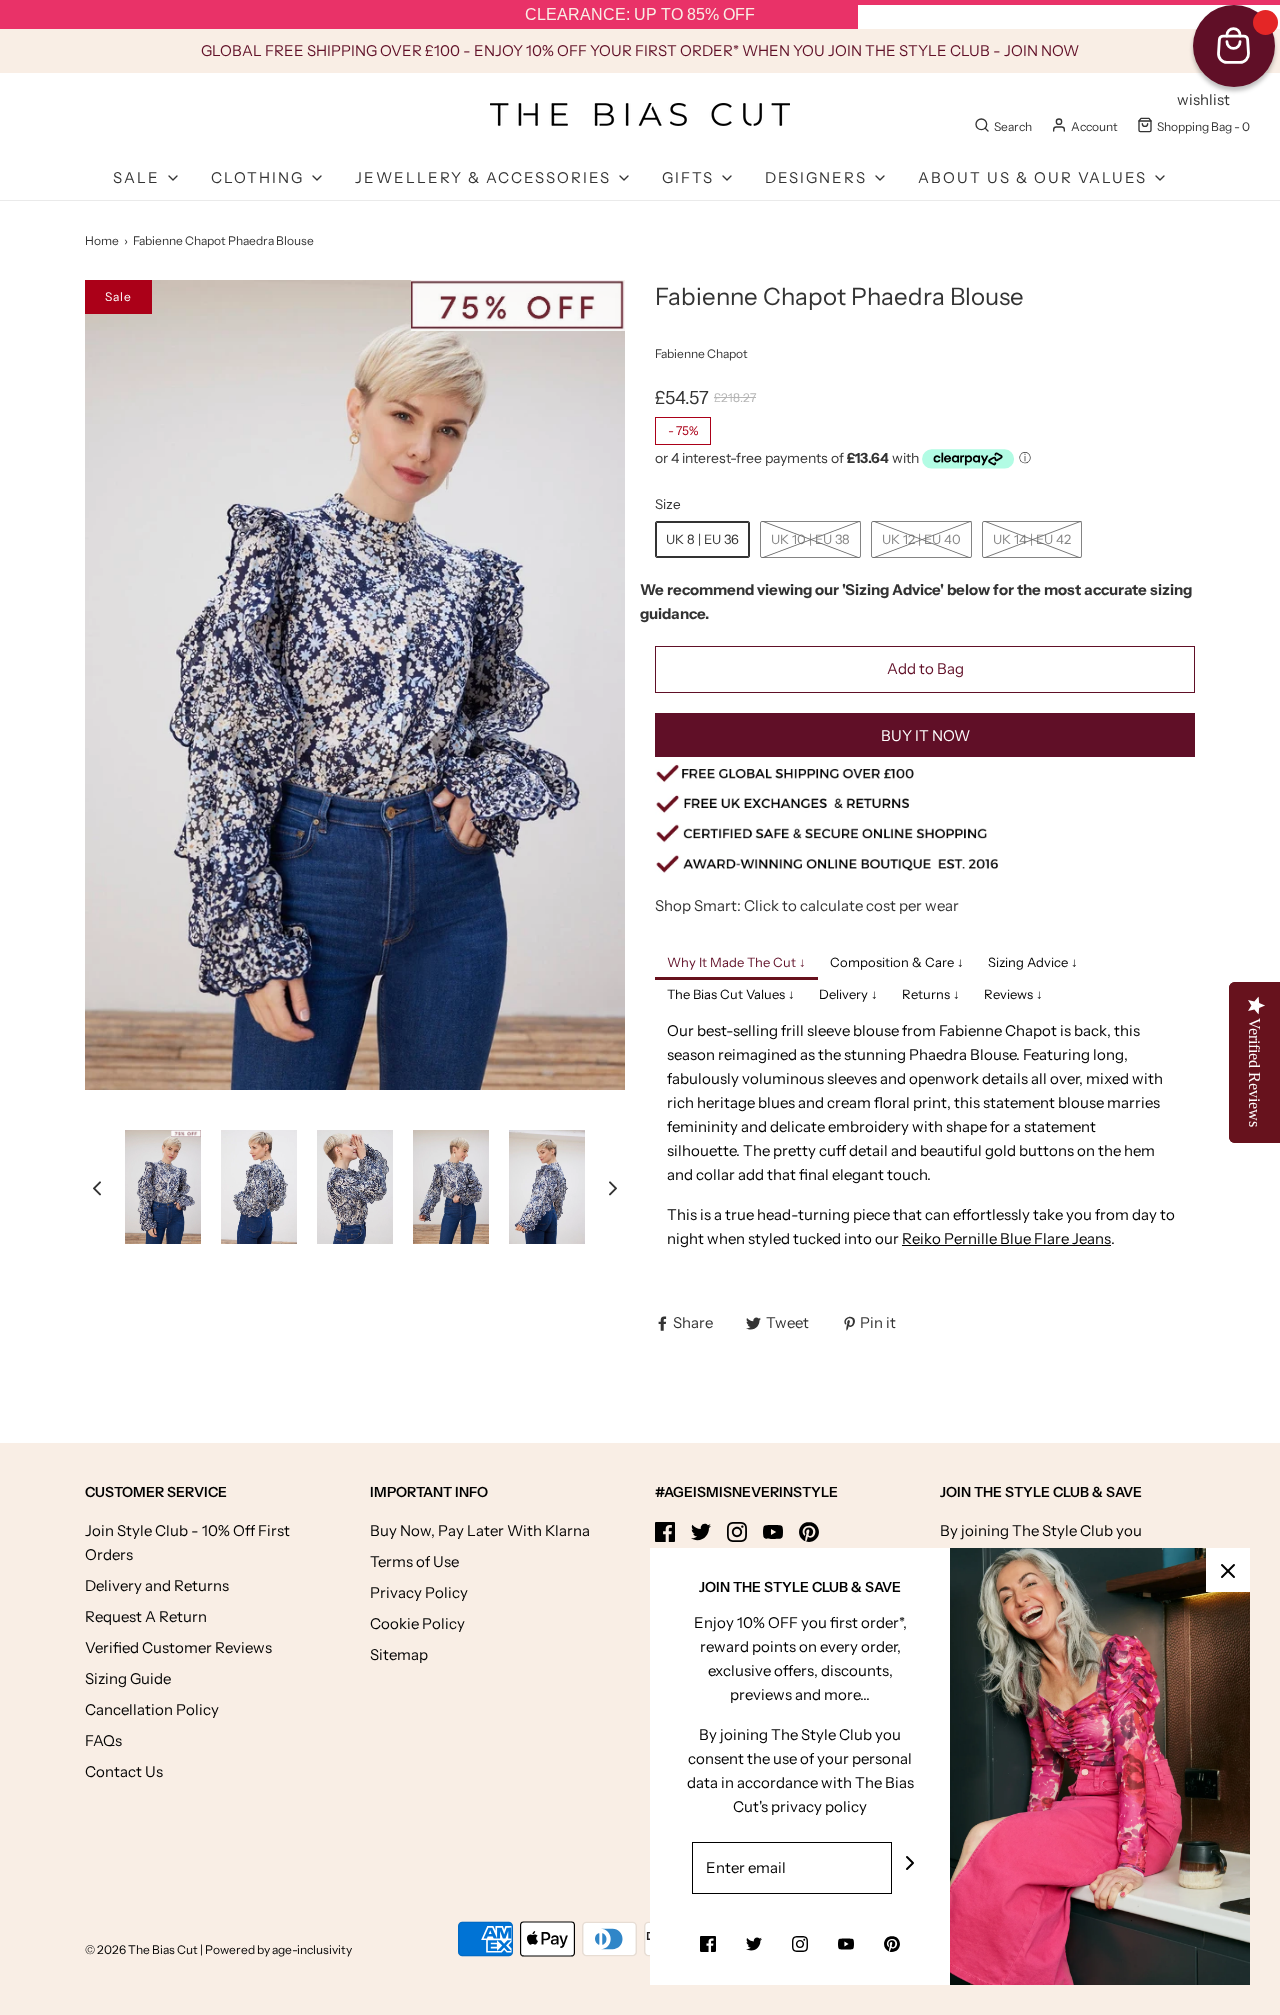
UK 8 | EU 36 (702, 539)
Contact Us (124, 1771)
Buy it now (925, 735)
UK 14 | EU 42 (1032, 539)
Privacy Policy (419, 1592)
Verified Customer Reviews (178, 1647)
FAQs (103, 1740)
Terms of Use (414, 1561)
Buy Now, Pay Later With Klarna (480, 1530)
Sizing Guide (128, 1678)
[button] (97, 1187)
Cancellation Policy (152, 1709)
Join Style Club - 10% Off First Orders (187, 1542)
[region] (640, 15)
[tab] (736, 964)
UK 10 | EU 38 (810, 539)
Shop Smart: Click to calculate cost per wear (807, 905)
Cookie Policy (417, 1623)
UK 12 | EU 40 (921, 539)
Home (102, 240)
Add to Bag (925, 668)
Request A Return (146, 1616)
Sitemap (399, 1654)
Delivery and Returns (157, 1585)
